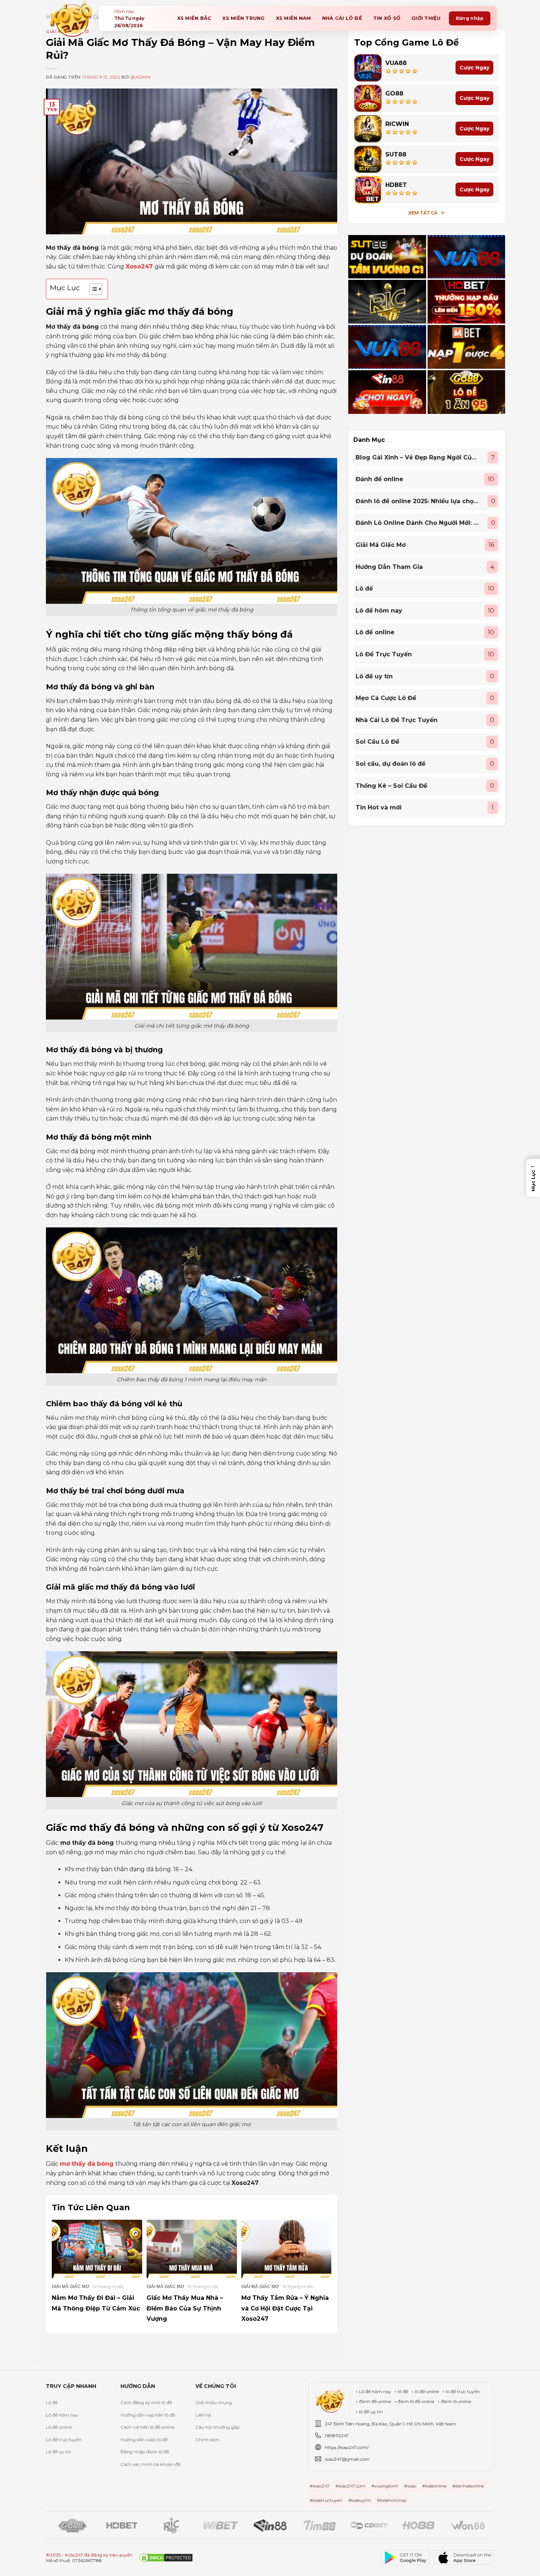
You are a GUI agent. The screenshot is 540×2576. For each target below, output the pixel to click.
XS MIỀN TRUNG (243, 18)
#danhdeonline (468, 2486)
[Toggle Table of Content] (92, 289)
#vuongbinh (385, 2486)
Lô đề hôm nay (379, 611)
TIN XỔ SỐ (387, 18)
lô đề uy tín (371, 2412)
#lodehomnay (392, 2500)
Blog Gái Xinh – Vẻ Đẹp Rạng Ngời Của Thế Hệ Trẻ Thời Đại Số (417, 457)
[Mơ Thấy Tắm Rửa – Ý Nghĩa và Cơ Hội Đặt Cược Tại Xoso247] (287, 2249)
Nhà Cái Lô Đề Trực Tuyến (397, 720)
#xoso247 (320, 2486)
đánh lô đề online (416, 2401)
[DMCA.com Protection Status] (166, 2558)
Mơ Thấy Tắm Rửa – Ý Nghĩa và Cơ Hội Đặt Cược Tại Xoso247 (285, 2308)
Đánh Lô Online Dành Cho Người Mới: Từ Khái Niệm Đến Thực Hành (417, 523)
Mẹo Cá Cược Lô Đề (386, 698)
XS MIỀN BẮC (194, 18)
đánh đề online (375, 2401)
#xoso (410, 2486)
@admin (141, 77)
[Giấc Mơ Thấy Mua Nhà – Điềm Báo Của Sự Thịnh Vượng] (192, 2249)
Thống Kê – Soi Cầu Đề (391, 786)
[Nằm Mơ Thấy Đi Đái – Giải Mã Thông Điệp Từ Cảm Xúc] (97, 2249)
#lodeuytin (360, 2500)
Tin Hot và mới (379, 807)
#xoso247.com (350, 2486)
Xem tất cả (423, 213)
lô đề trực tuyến (463, 2391)
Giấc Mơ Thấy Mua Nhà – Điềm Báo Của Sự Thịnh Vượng (185, 2308)
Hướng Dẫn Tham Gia (389, 567)
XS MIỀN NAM (294, 18)
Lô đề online (375, 632)
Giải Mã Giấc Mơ (381, 545)
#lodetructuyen (326, 2500)
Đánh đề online (379, 479)
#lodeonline (434, 2486)
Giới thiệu (426, 18)
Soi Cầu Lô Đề (377, 742)
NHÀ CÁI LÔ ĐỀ (342, 18)
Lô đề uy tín (374, 676)
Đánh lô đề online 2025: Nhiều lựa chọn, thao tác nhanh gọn (417, 501)
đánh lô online (456, 2401)
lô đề (403, 2391)
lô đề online (427, 2391)
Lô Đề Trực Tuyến (384, 654)
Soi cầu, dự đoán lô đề (390, 764)
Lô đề (364, 589)
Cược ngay (474, 68)
